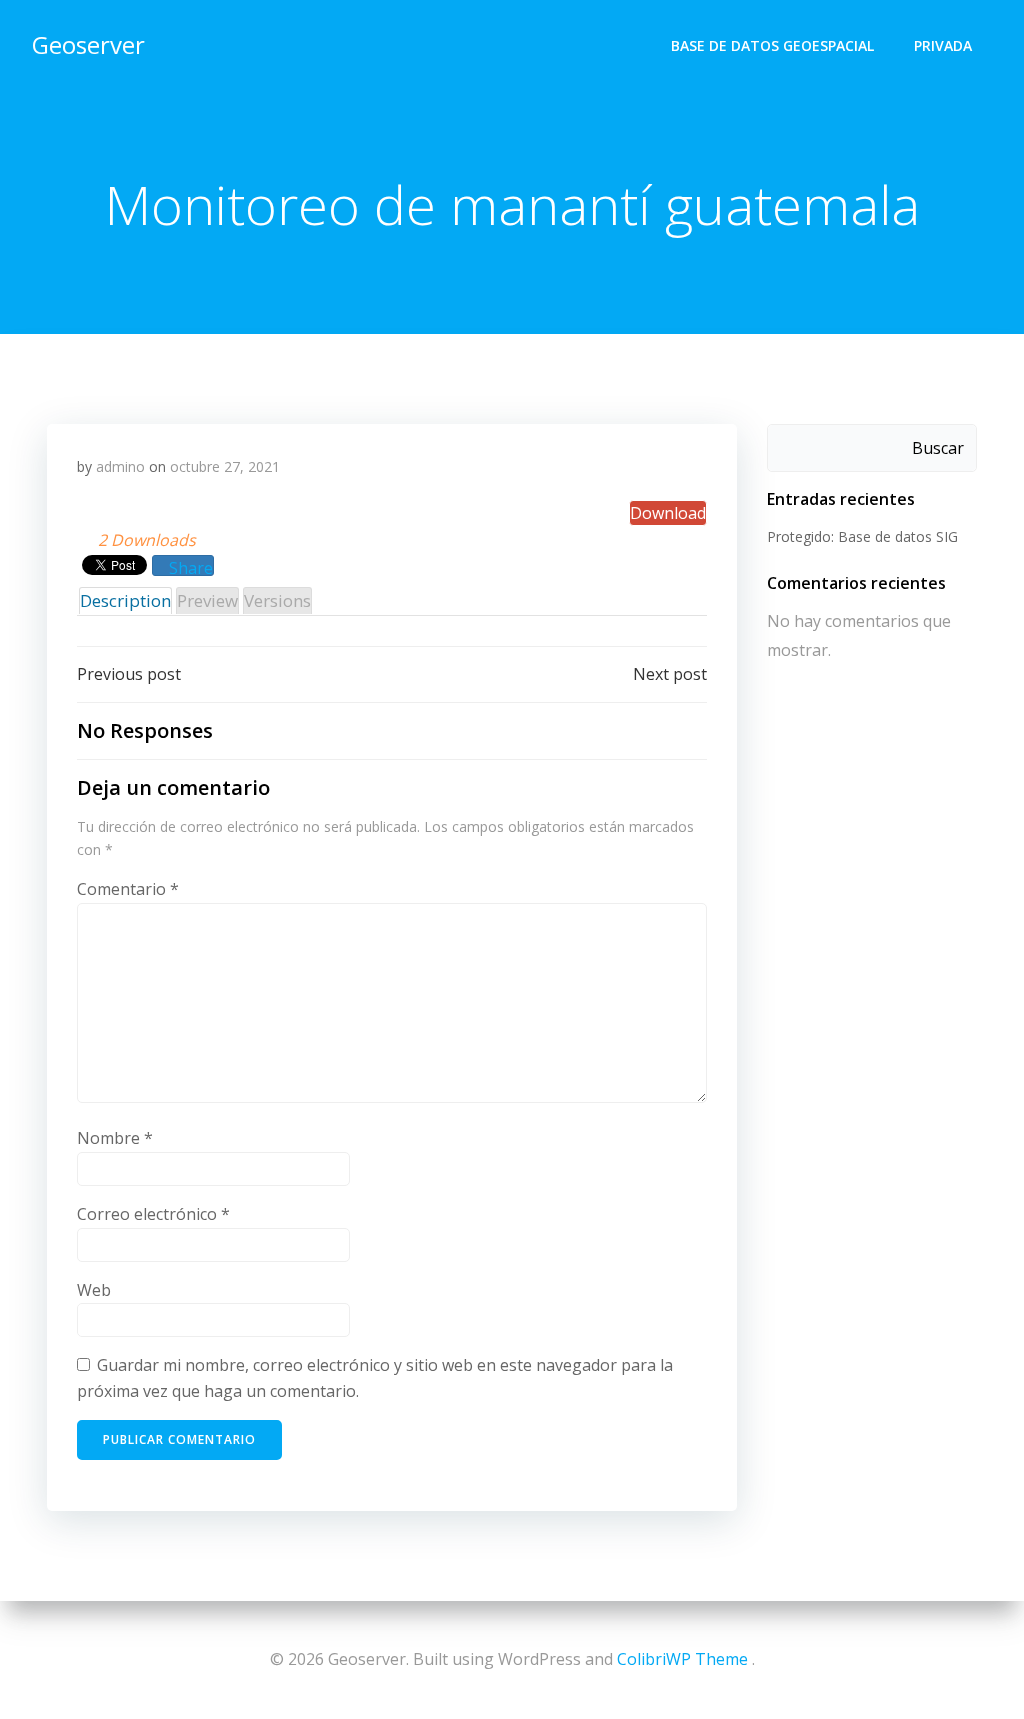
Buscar (938, 448)
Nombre (115, 1138)
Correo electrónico (153, 1214)
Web (94, 1290)
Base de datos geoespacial (772, 45)
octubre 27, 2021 (225, 466)
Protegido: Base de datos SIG (862, 536)
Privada (943, 45)
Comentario (128, 889)
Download (668, 513)
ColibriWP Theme (682, 1659)
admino (120, 466)
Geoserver (88, 44)
